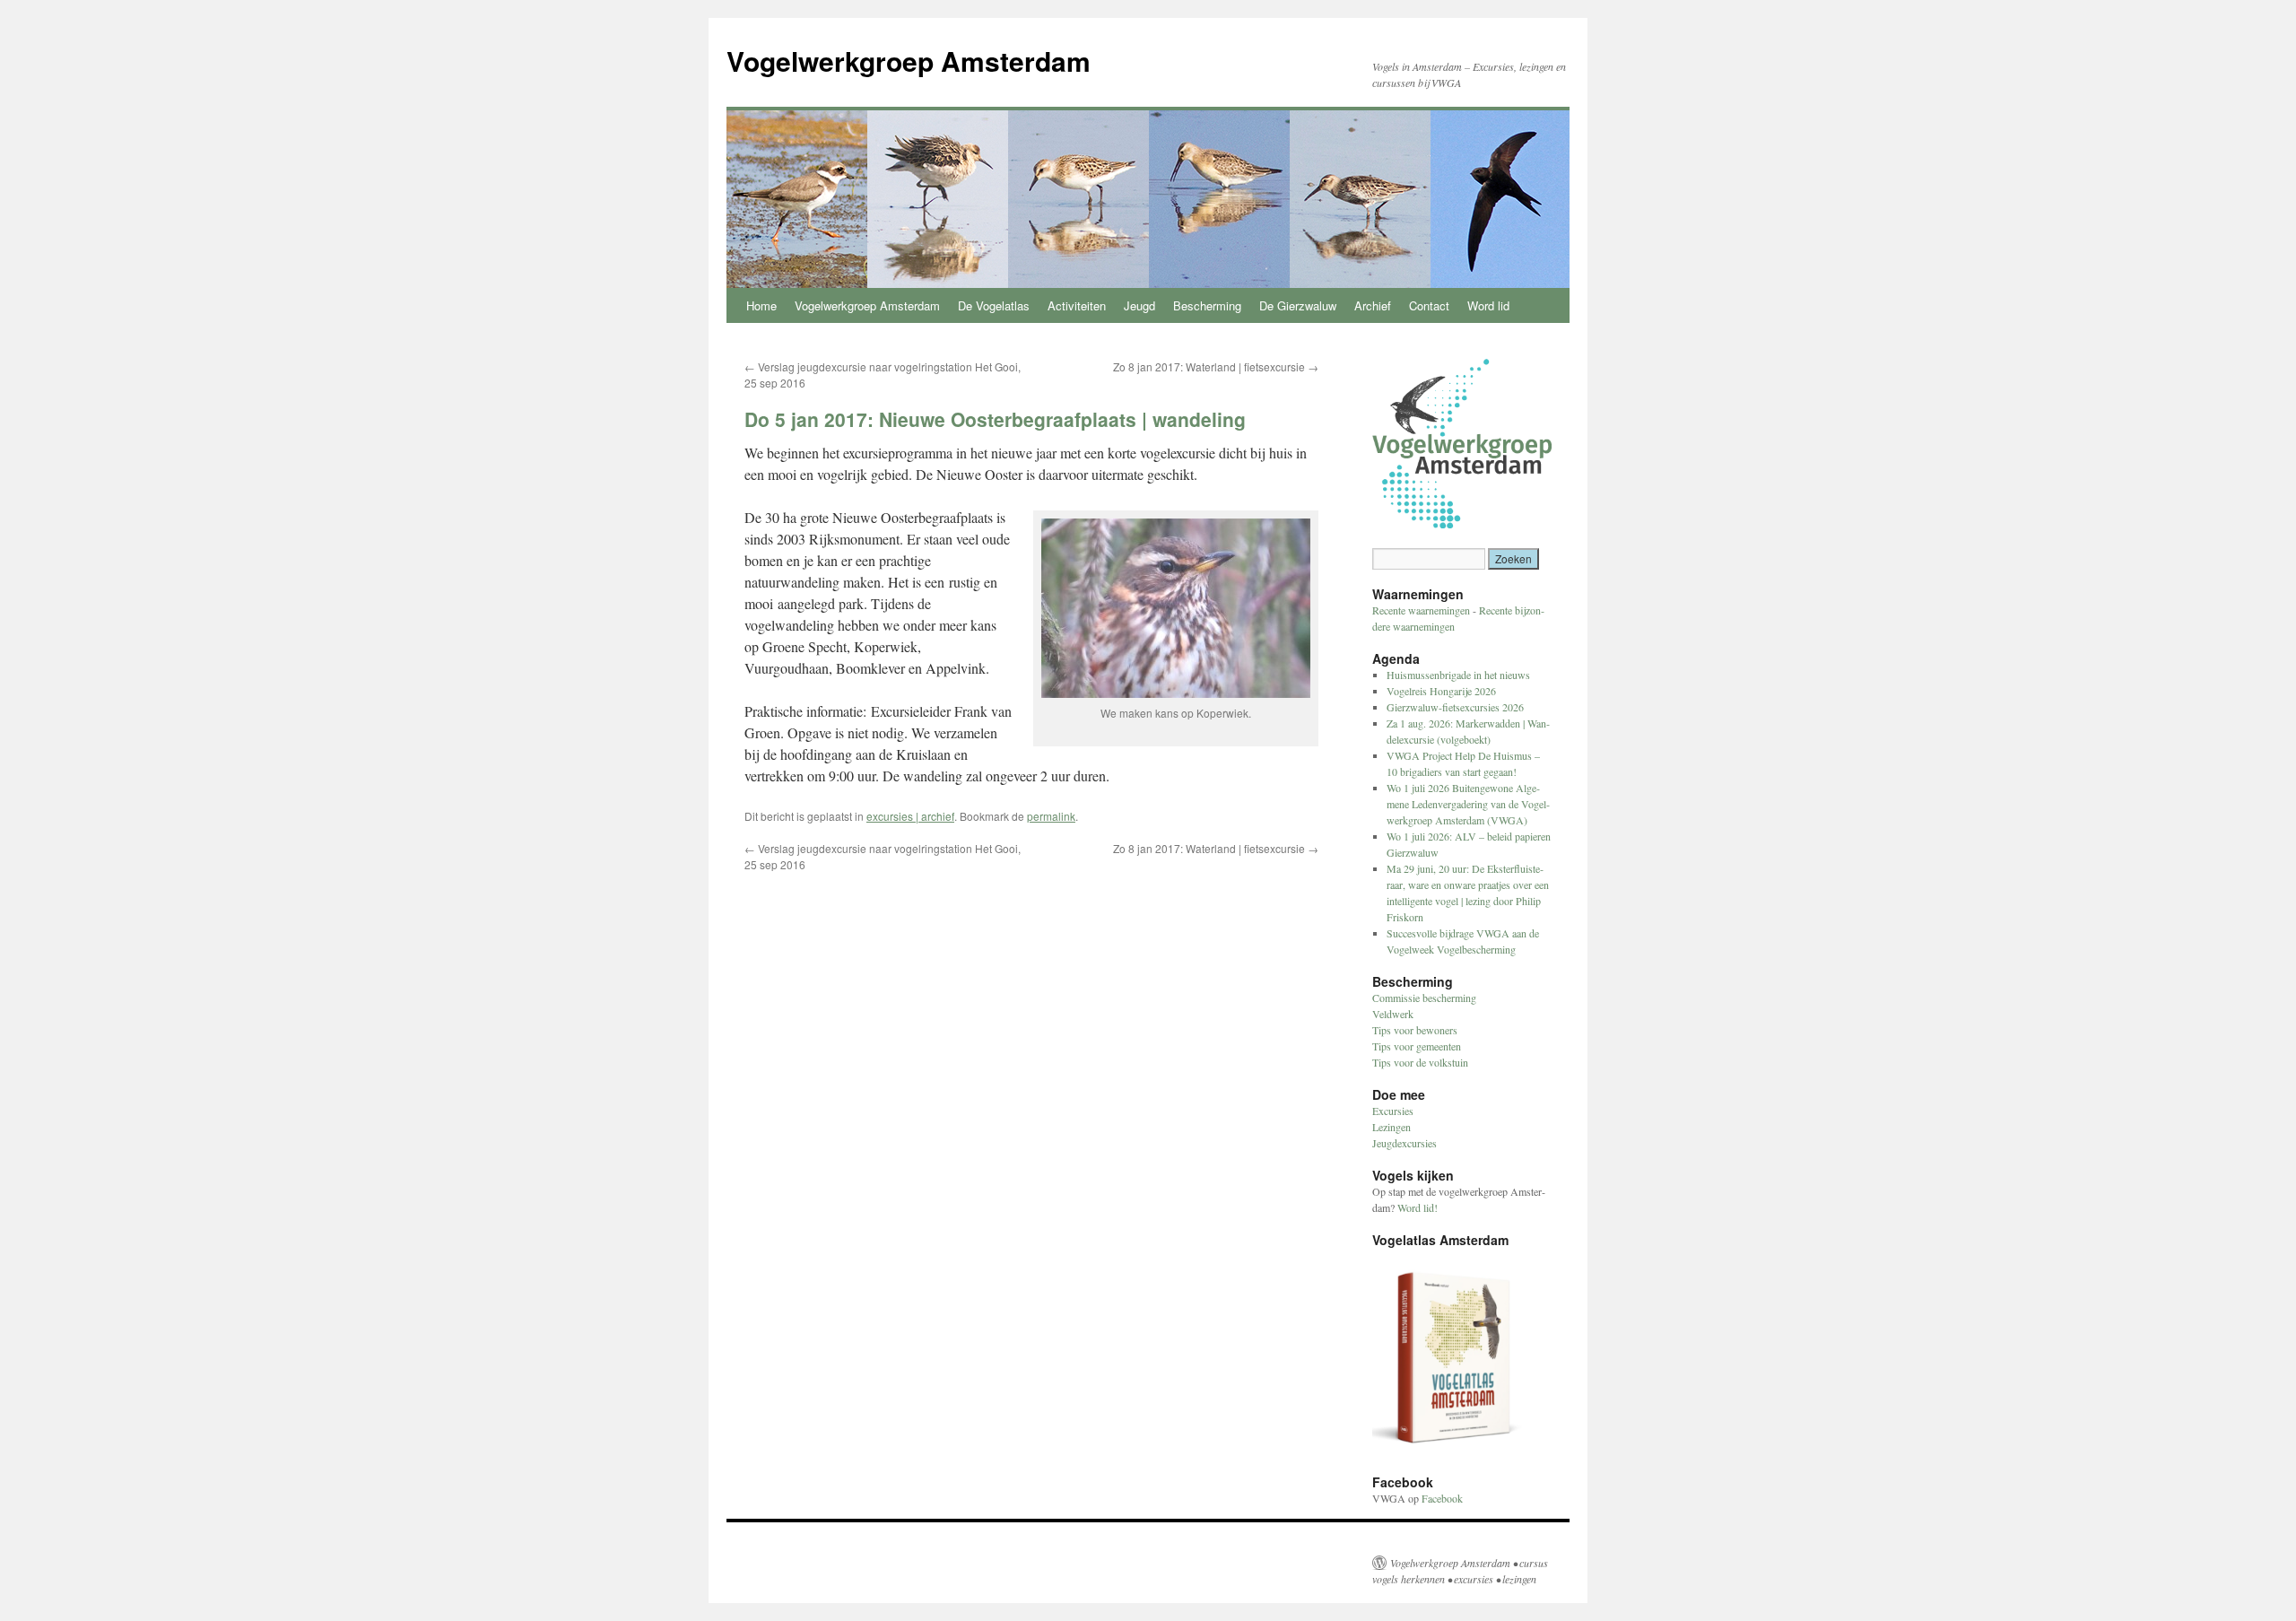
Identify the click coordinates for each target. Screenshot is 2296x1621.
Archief (1373, 305)
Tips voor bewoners (1415, 1030)
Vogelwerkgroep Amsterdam (909, 61)
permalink (1051, 816)
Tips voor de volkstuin (1420, 1062)
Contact (1429, 305)
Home (761, 305)
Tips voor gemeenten (1417, 1046)
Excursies (1393, 1111)
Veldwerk (1393, 1014)
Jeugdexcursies (1405, 1143)
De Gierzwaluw (1298, 305)
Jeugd (1139, 305)
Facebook (1442, 1498)
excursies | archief (910, 816)
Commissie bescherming (1424, 998)
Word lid (1488, 305)
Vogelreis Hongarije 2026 (1441, 691)
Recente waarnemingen (1421, 610)
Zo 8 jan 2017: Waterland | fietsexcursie (1216, 366)
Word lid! (1418, 1207)
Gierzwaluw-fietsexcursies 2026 (1455, 707)
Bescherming (1207, 305)
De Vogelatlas (994, 305)
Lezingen (1392, 1127)
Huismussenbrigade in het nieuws (1458, 675)
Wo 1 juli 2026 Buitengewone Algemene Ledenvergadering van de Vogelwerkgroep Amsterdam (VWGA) (1468, 804)
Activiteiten (1077, 305)
